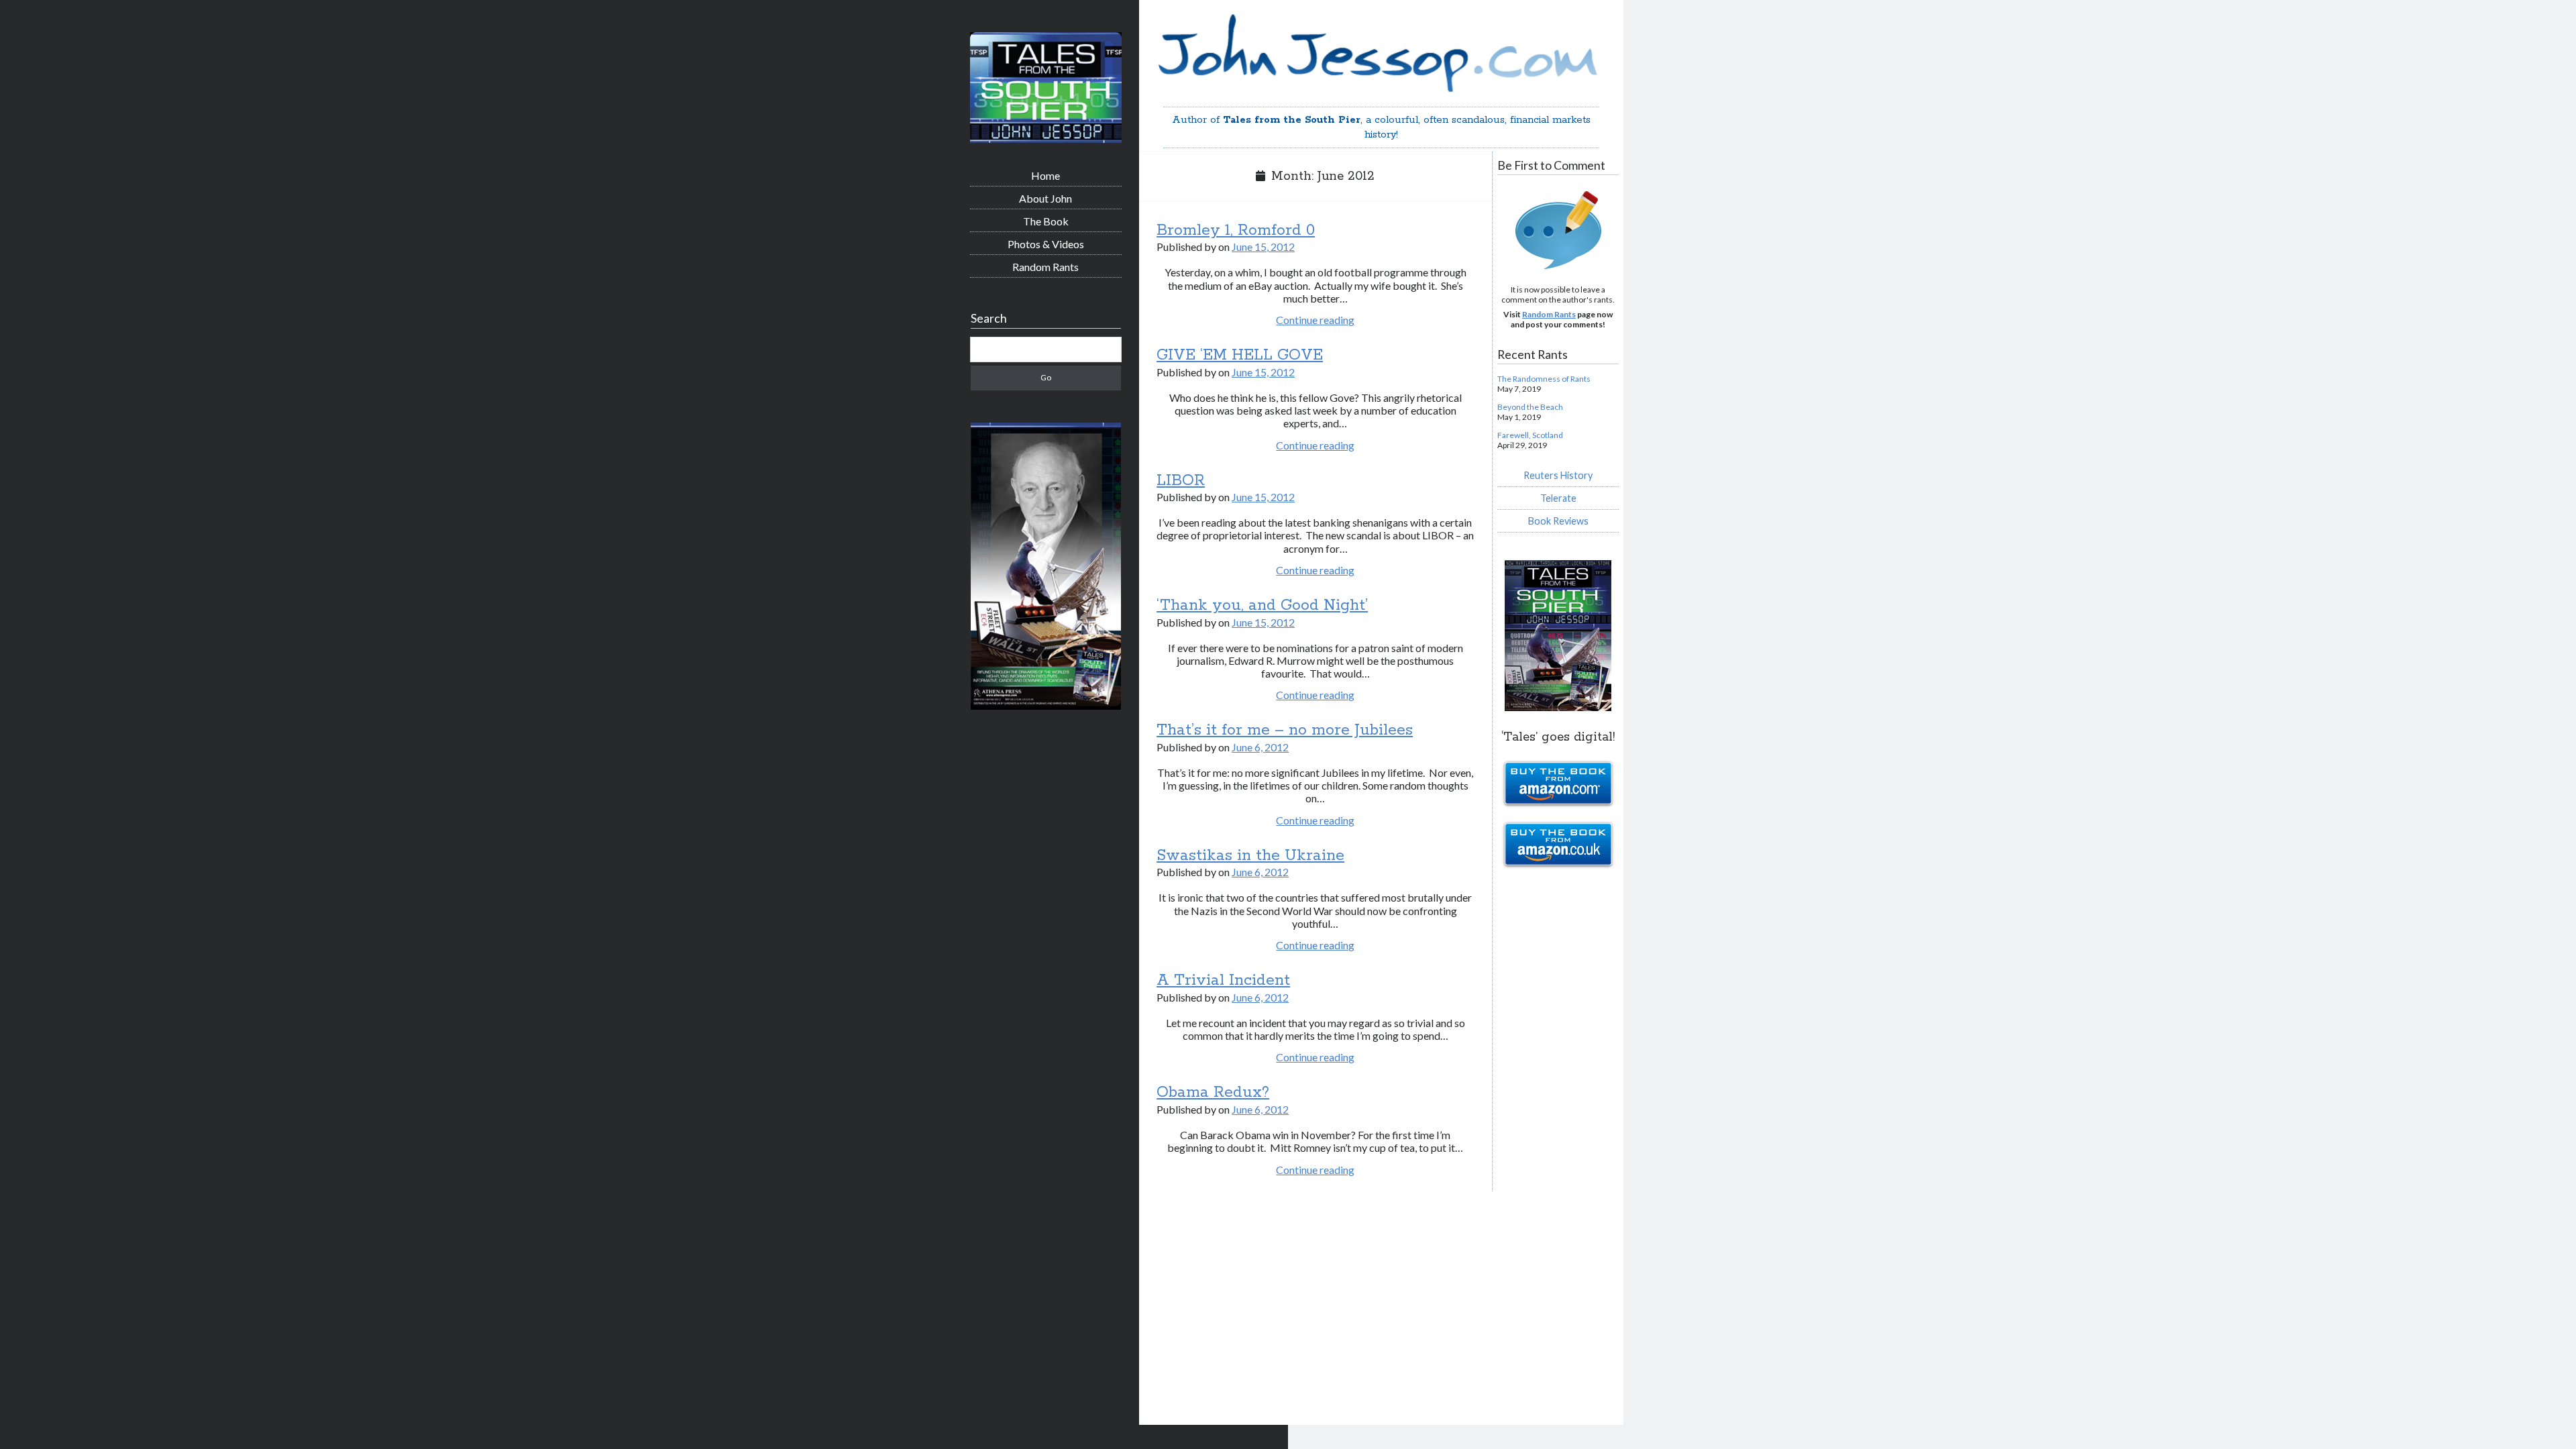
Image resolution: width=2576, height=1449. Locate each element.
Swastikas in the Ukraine (1250, 856)
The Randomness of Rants (1544, 379)
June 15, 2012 (1263, 247)
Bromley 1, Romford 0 (1236, 230)
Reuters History (1558, 475)
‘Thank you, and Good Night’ (1262, 605)
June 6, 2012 (1260, 747)
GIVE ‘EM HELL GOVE (1240, 355)
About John (1045, 198)
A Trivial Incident (1223, 980)
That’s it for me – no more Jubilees (1285, 730)
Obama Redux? (1213, 1092)
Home (1045, 175)
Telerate (1558, 498)
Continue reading (1315, 320)
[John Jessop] (1046, 138)
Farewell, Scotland (1530, 435)
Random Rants (1045, 267)
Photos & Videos (1046, 244)
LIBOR (1181, 481)
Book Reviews (1558, 521)
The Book (1046, 221)
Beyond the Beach (1530, 407)
